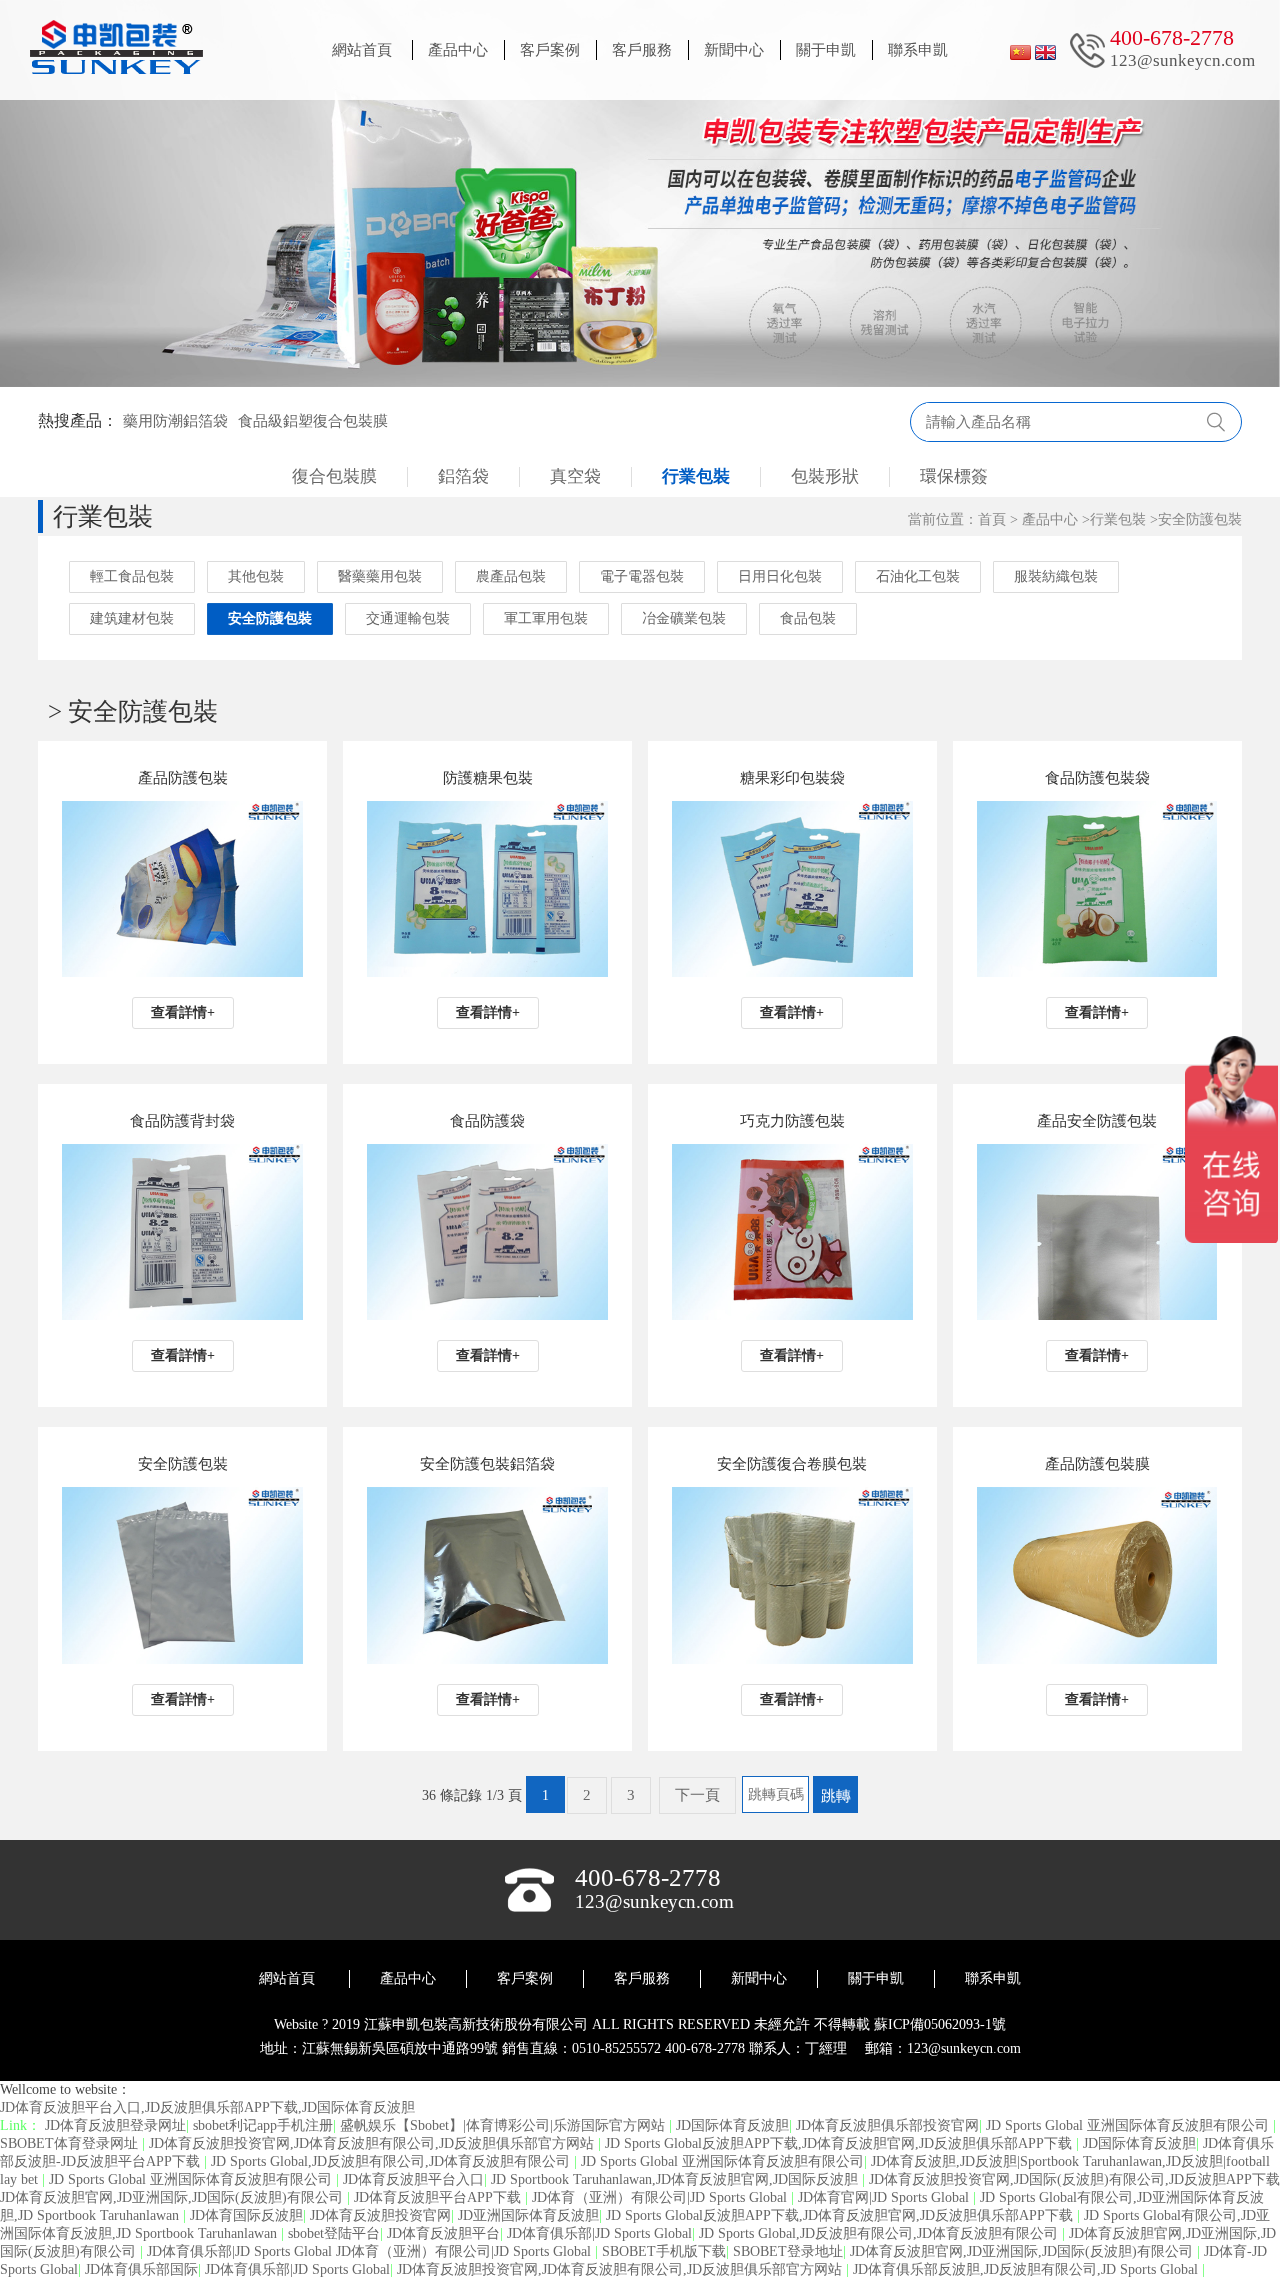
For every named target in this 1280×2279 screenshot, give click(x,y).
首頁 (992, 519)
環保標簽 (954, 476)
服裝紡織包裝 (1056, 576)
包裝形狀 (825, 476)
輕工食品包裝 (132, 576)
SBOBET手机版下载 (664, 2251)
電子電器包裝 (642, 576)
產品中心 (458, 50)
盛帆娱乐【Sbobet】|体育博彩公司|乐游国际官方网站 (504, 2125)
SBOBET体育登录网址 (71, 2143)
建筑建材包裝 (132, 618)
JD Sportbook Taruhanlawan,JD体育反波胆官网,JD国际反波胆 (676, 2179)
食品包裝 (808, 618)
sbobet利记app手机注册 (263, 2125)
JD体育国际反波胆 (246, 2215)
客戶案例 (550, 50)
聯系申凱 (918, 50)
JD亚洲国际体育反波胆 (528, 2215)
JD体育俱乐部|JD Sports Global (599, 2233)
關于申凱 (826, 50)
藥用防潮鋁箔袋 (175, 421)
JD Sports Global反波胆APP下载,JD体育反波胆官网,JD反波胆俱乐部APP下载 (840, 2143)
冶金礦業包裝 (684, 618)
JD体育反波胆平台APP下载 (439, 2197)
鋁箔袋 (463, 476)
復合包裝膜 (334, 476)
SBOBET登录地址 (788, 2251)
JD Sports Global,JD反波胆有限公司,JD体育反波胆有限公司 (392, 2161)
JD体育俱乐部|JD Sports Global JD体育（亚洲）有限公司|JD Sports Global (371, 2251)
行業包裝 (696, 476)
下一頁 (697, 1795)
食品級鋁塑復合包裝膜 (313, 421)
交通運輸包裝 (408, 618)
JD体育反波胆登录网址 (115, 2125)
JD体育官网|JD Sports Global (885, 2197)
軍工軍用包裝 (546, 618)
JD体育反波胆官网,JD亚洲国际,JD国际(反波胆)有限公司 (1023, 2251)
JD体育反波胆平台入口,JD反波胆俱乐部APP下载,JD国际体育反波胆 (207, 2107)
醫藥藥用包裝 (380, 576)
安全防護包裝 (1200, 519)
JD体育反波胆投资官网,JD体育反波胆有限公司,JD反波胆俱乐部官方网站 (373, 2143)
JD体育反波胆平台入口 (413, 2179)
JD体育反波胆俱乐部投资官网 (887, 2125)
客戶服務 (642, 50)
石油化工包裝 (918, 576)
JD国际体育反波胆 (732, 2125)
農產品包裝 (511, 576)
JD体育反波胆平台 (443, 2233)
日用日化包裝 (780, 576)
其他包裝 (256, 576)
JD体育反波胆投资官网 (380, 2215)
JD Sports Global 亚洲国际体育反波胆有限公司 (1129, 2125)
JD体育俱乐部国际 (141, 2269)
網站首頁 (362, 50)
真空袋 (575, 476)
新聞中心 (734, 50)
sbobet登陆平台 (334, 2233)
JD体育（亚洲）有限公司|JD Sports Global (661, 2197)
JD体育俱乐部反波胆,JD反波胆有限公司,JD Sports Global (1027, 2269)
